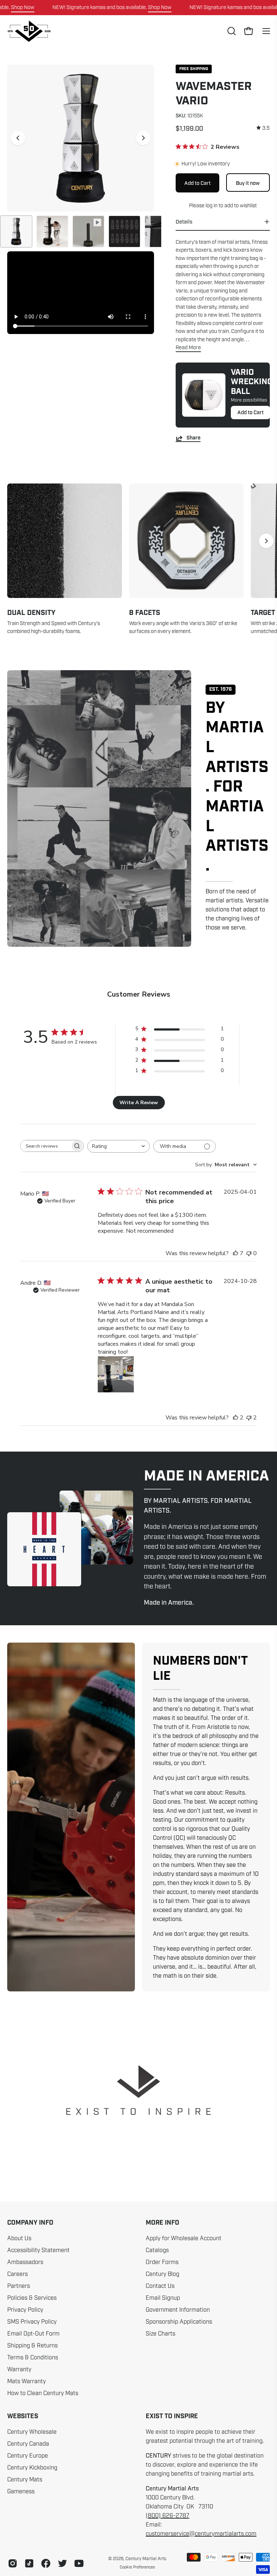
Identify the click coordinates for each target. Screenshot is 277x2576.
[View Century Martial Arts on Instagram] (13, 2563)
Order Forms (162, 2262)
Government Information (178, 2310)
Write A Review (139, 1103)
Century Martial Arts (146, 2559)
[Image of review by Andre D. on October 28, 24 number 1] (116, 1374)
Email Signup (163, 2298)
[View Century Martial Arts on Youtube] (79, 2563)
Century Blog (162, 2274)
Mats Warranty (27, 2381)
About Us (19, 2238)
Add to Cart (250, 412)
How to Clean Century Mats (43, 2393)
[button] (231, 31)
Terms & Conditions (33, 2358)
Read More (188, 347)
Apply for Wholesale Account (184, 2238)
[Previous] (18, 138)
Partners (19, 2286)
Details (184, 222)
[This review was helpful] (236, 1253)
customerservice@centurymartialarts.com (201, 2534)
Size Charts (161, 2334)
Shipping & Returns (32, 2346)
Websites (23, 2416)
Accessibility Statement (38, 2250)
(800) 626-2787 (168, 2516)
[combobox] (118, 1146)
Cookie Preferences (137, 2567)
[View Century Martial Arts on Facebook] (46, 2563)
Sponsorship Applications (179, 2322)
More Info (162, 2223)
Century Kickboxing (32, 2468)
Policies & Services (32, 2298)
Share (194, 438)
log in (211, 205)
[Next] (143, 138)
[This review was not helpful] (249, 1418)
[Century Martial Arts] (29, 31)
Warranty (19, 2369)
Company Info (30, 2223)
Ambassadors (25, 2262)
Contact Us (160, 2286)
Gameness (21, 2492)
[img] (263, 128)
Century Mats (25, 2480)
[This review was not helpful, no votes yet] (249, 1253)
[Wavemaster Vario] (16, 231)
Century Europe (28, 2456)
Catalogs (157, 2250)
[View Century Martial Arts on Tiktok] (29, 2563)
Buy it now (248, 183)
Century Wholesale (32, 2432)
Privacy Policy (25, 2310)
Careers (17, 2274)
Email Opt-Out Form (33, 2334)
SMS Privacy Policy (32, 2322)
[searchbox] (45, 1146)
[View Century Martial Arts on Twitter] (62, 2563)
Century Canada (28, 2444)
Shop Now (23, 7)
